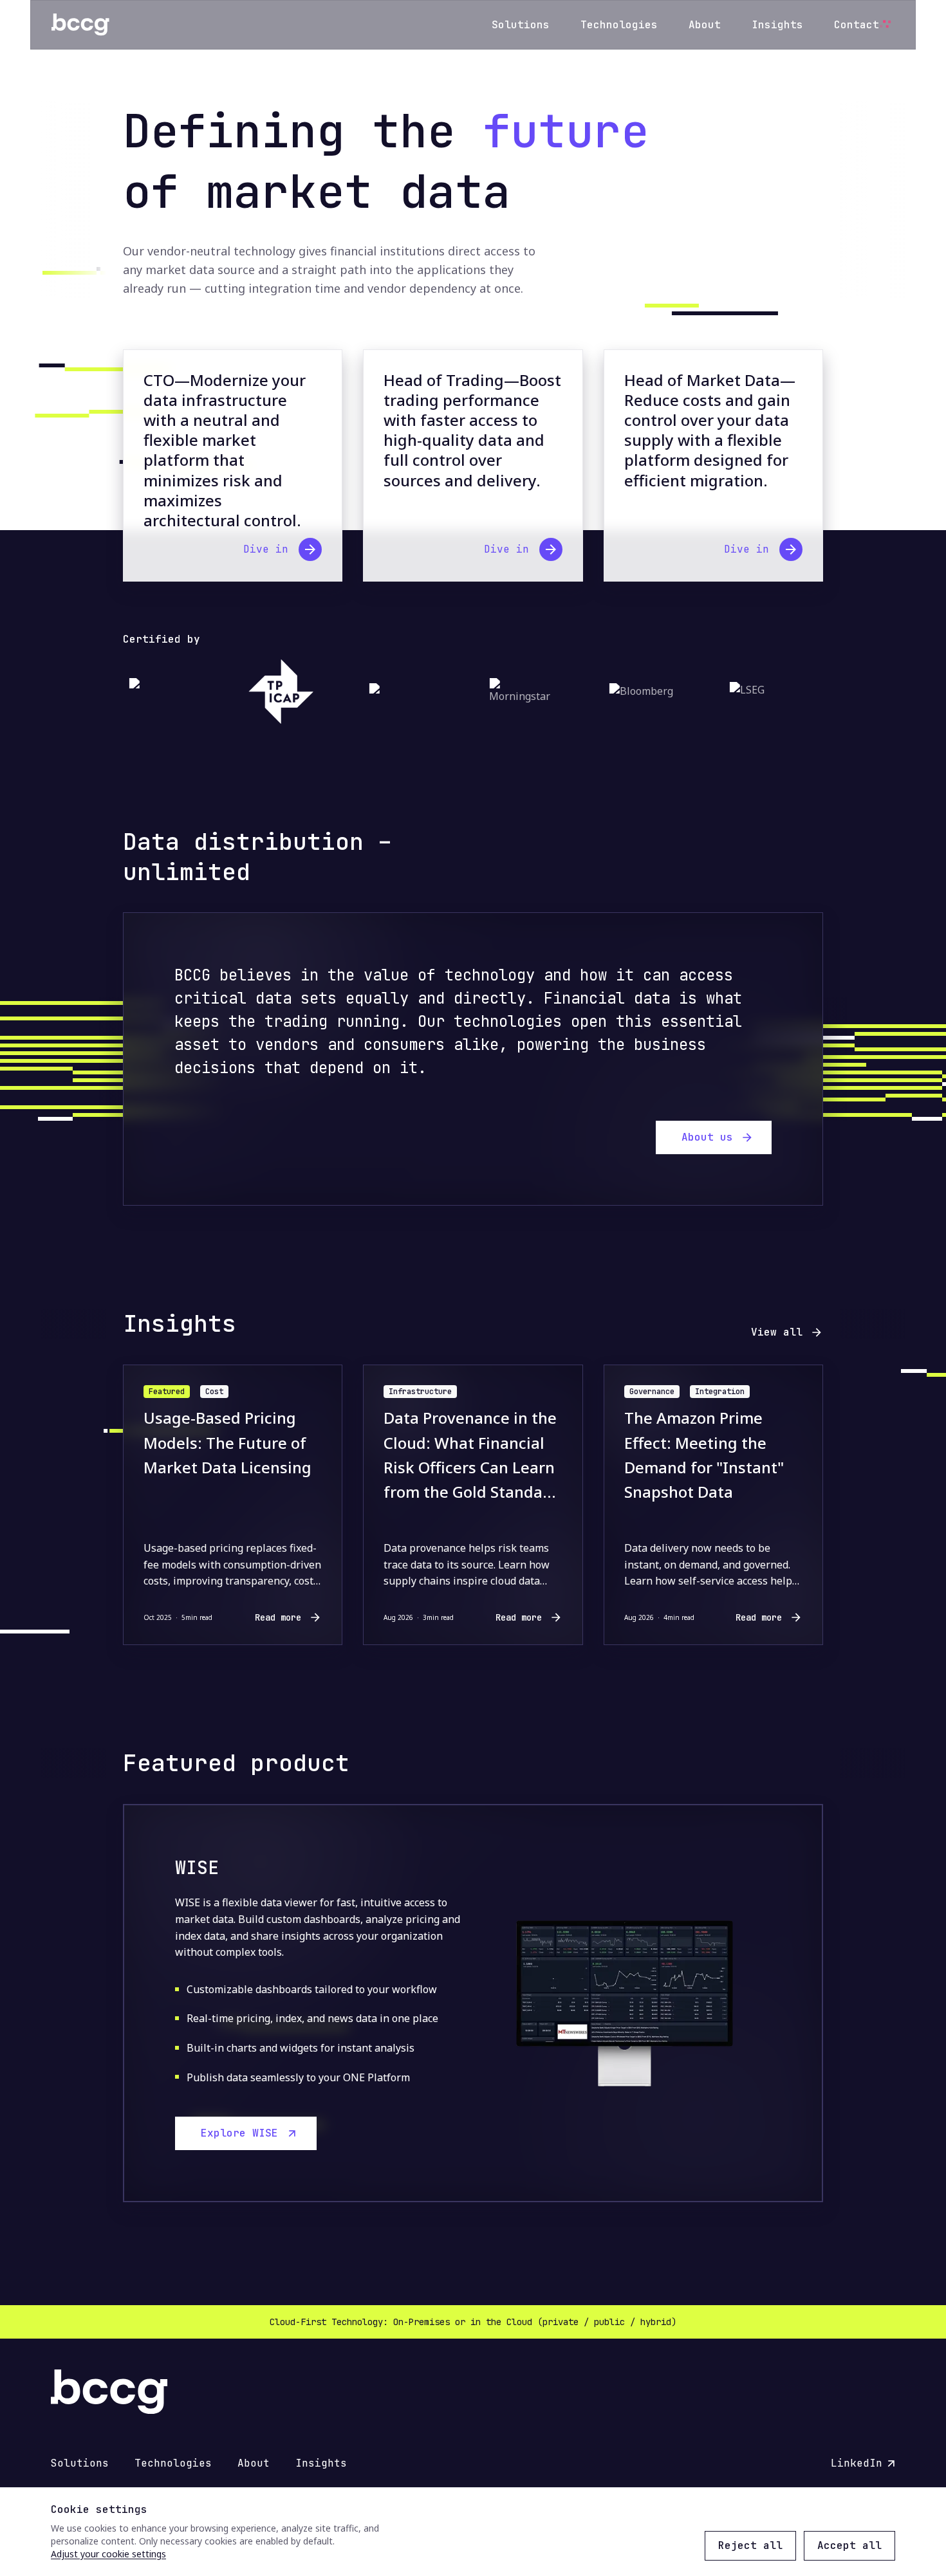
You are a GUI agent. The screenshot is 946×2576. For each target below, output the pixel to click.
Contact (857, 25)
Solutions (521, 25)
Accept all (849, 2545)
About (705, 25)
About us (707, 1137)
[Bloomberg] (635, 692)
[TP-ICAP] (275, 692)
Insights (777, 25)
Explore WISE (239, 2133)
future (566, 131)
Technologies (619, 25)
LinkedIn (863, 2464)
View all (777, 1332)
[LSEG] (756, 692)
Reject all (750, 2545)
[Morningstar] (515, 692)
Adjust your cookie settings (108, 2554)
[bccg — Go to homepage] (80, 25)
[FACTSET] (395, 692)
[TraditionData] (155, 692)
